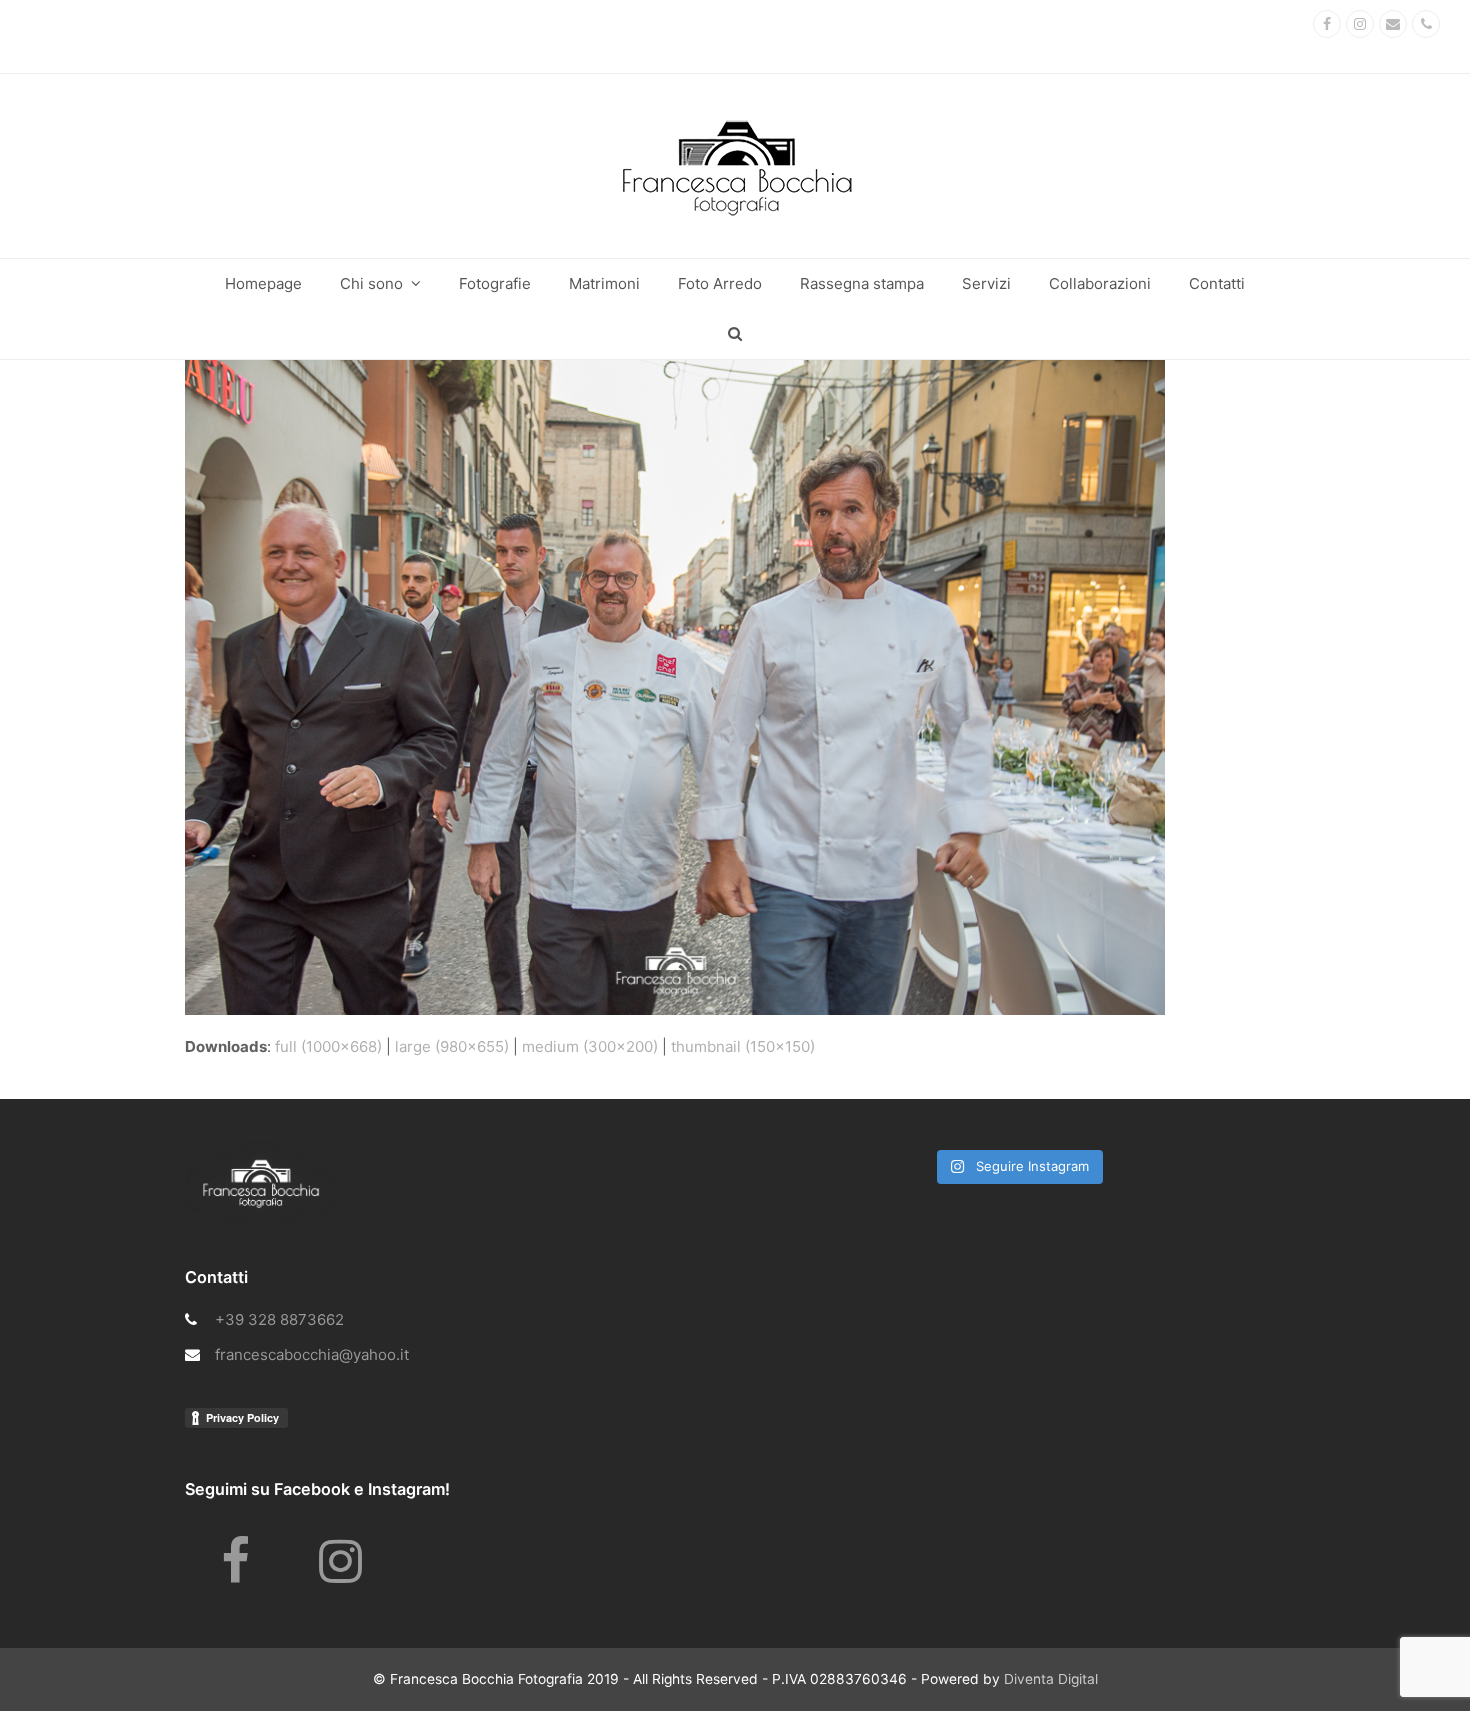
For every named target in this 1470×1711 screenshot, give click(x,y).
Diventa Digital (1051, 1679)
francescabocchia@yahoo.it (312, 1354)
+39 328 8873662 (279, 1319)
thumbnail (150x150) (743, 1046)
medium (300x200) (590, 1046)
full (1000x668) (328, 1046)
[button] (735, 334)
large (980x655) (452, 1046)
